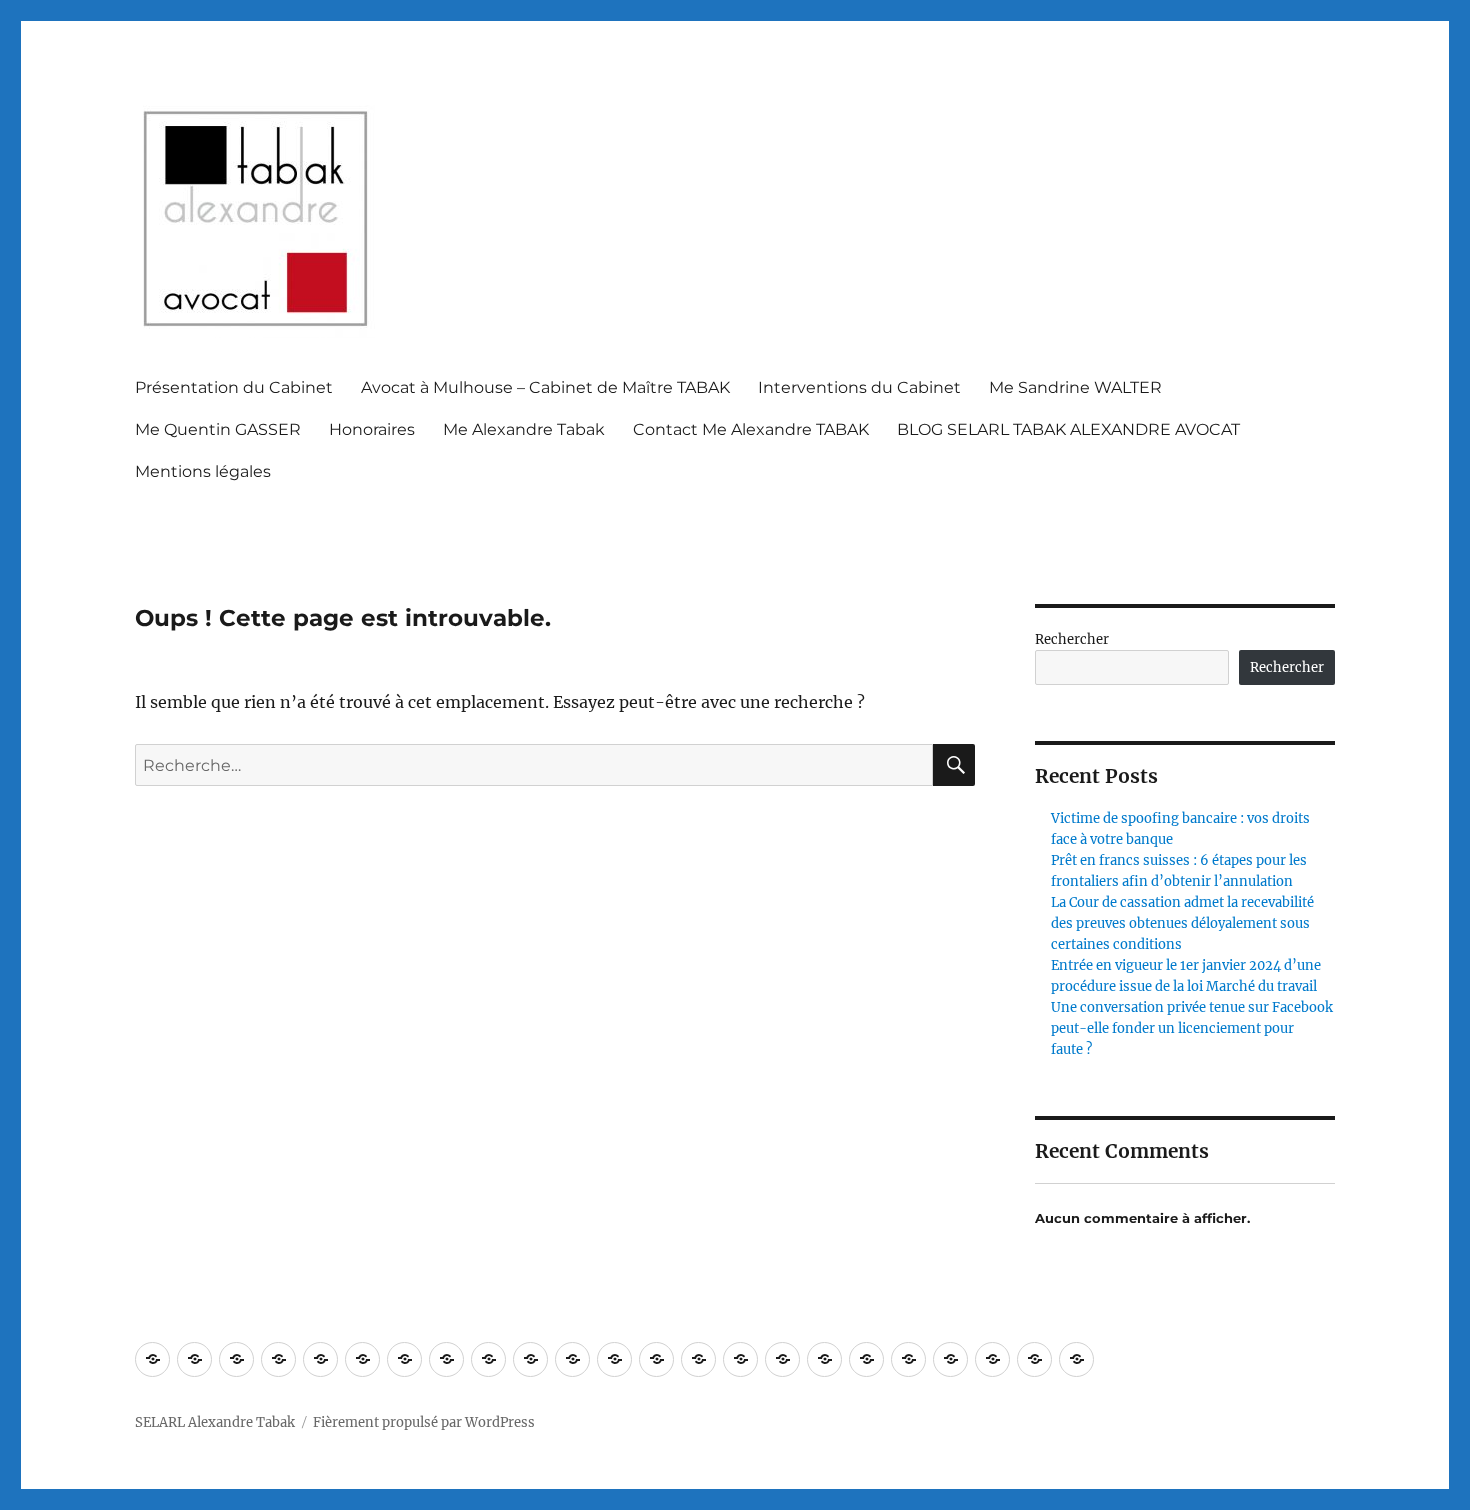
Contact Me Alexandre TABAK (751, 429)
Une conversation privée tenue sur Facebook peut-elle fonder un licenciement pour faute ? (1192, 1028)
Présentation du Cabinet (234, 387)
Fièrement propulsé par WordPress (424, 1422)
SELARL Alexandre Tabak (215, 1422)
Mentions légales (203, 471)
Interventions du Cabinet (859, 387)
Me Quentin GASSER (218, 429)
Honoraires (372, 429)
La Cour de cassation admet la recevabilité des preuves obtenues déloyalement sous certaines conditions (1182, 923)
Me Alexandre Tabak (524, 429)
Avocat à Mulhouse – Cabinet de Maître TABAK (545, 387)
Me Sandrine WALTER (1075, 387)
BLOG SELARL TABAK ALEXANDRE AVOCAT (1068, 429)
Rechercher (1072, 639)
